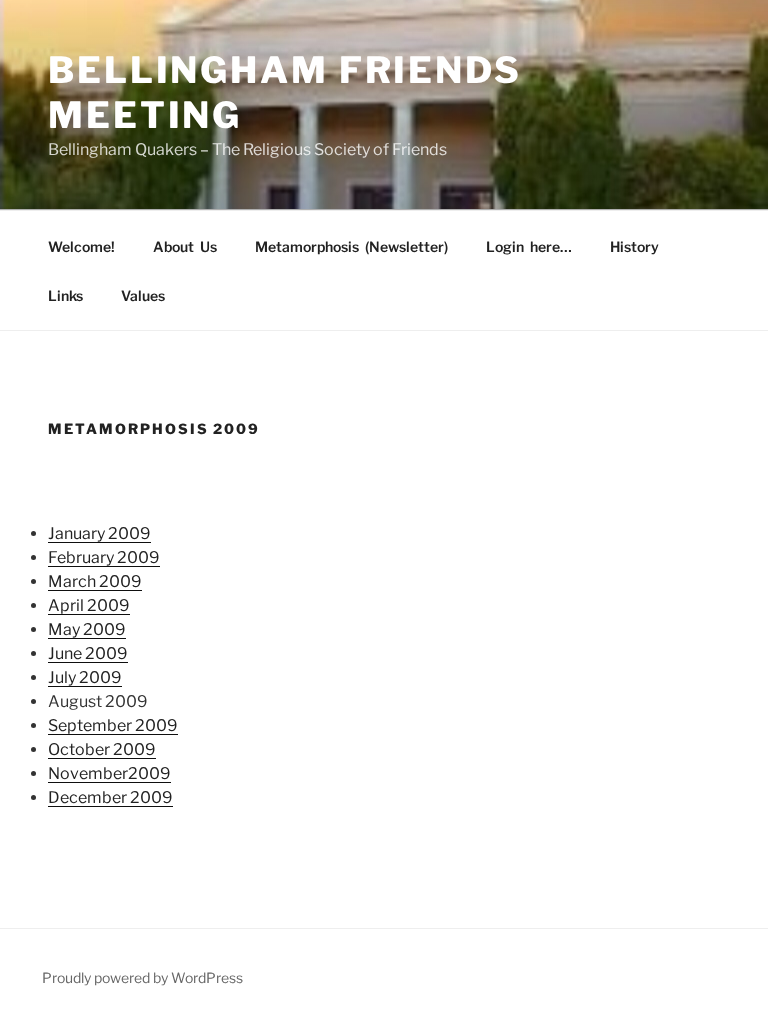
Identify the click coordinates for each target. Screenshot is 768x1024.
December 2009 (110, 797)
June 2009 (88, 653)
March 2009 (95, 581)
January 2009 (99, 533)
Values (143, 295)
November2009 (109, 773)
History (634, 246)
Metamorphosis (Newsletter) (351, 246)
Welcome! (81, 246)
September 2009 (113, 725)
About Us (185, 246)
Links (65, 295)
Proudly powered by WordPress (142, 977)
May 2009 (87, 629)
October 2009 (102, 749)
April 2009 (89, 605)
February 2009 (104, 557)
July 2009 (85, 677)
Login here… (529, 246)
